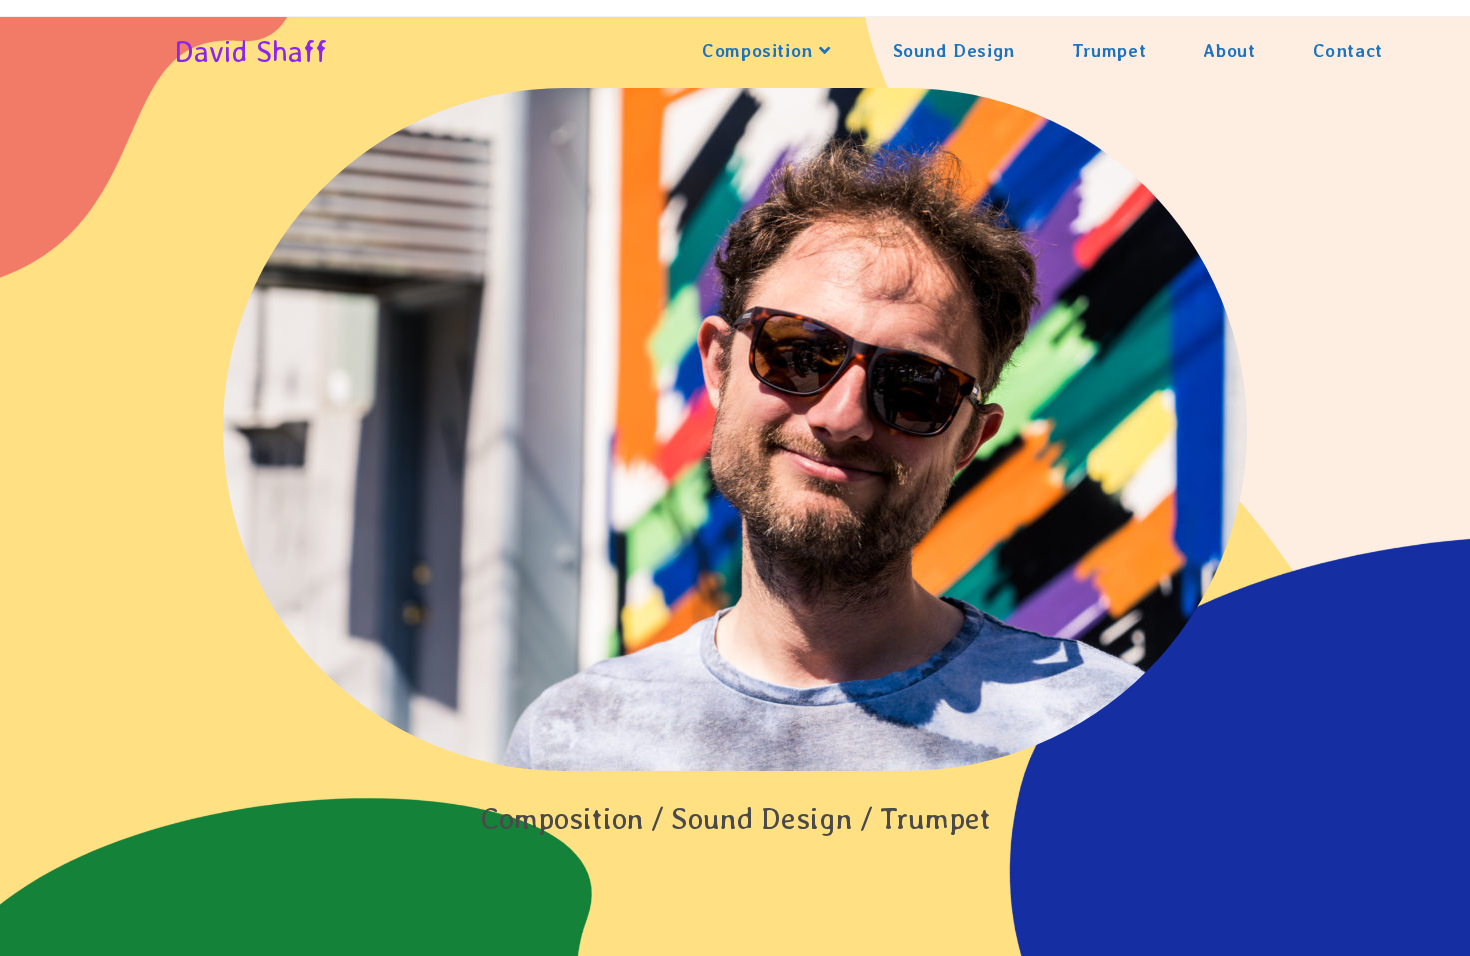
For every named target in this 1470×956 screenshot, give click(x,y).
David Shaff (250, 50)
